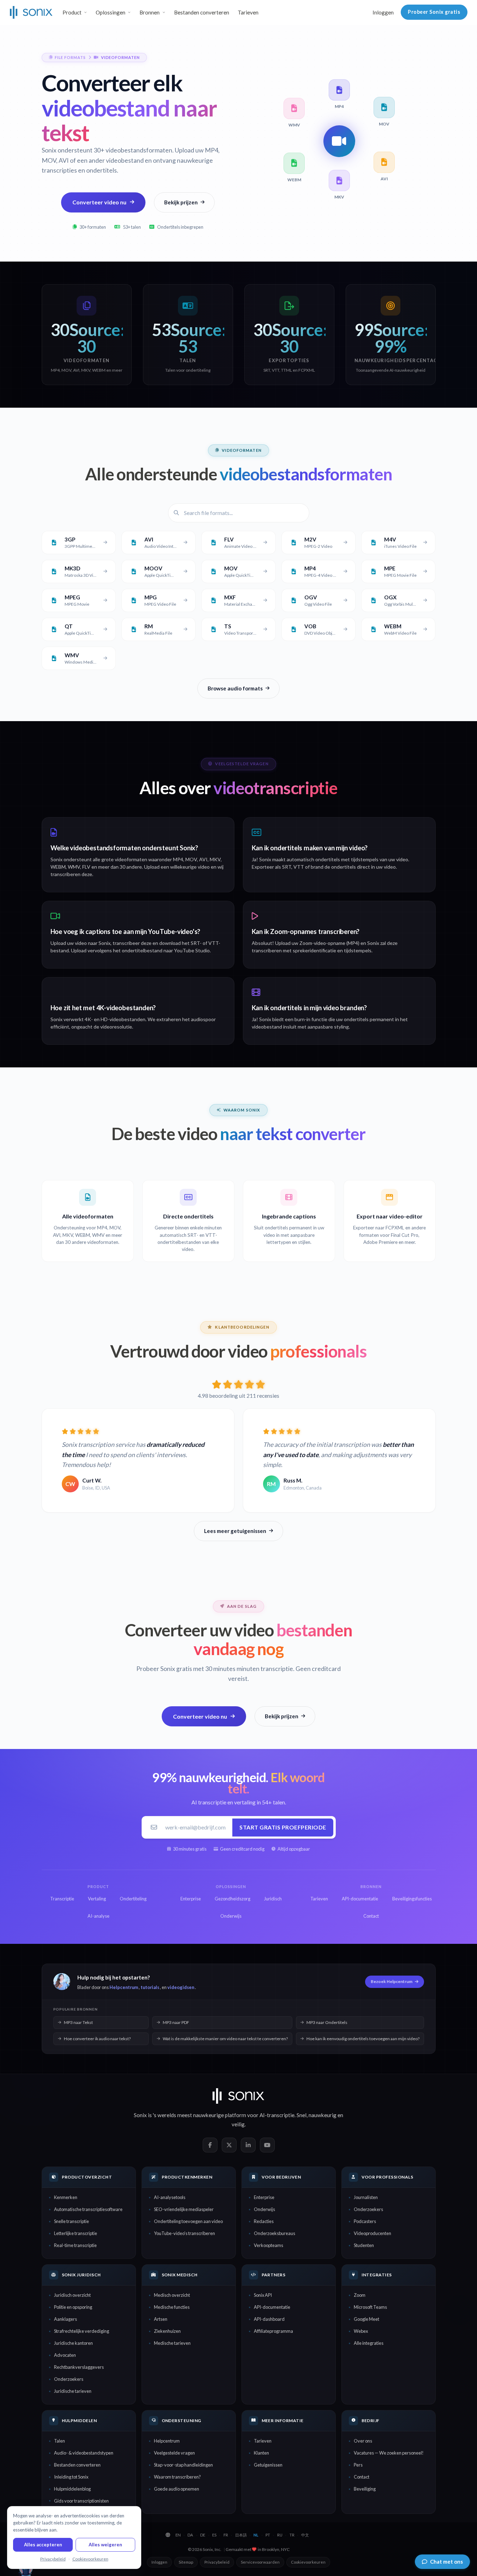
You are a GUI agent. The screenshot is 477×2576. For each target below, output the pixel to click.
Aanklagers (65, 2319)
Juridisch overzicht (72, 2295)
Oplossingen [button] (111, 12)
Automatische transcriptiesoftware (88, 2209)
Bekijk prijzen (181, 202)
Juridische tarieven (73, 2391)
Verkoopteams (269, 2245)
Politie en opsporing (73, 2307)
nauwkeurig (323, 2115)
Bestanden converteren (202, 12)
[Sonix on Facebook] (210, 2145)
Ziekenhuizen (167, 2331)
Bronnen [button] (150, 12)
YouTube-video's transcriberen (184, 2233)
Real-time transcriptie (75, 2245)
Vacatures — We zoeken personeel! (389, 2453)
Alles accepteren (43, 2545)
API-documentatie (272, 2307)
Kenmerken (66, 2197)
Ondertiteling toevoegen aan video (188, 2221)
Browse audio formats (235, 688)
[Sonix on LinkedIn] (248, 2145)
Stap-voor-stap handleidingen (183, 2465)
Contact (362, 2477)
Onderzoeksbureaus (275, 2233)
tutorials (150, 1987)
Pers (358, 2465)
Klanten (261, 2453)
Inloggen (383, 12)
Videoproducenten (372, 2233)
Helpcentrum (124, 1987)
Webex (361, 2331)
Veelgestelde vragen (174, 2453)
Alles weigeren (105, 2545)
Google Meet (366, 2319)
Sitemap (186, 2562)
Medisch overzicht (172, 2295)
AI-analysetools (170, 2197)
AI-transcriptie (277, 2115)
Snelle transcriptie (71, 2221)
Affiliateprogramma (273, 2331)
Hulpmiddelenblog (72, 2489)
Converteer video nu (99, 202)
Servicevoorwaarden (260, 2562)
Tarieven (248, 12)
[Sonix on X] (229, 2145)
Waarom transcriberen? (177, 2477)
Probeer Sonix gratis (434, 12)
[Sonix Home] (31, 12)
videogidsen (181, 1987)
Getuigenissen (268, 2465)
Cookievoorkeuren (308, 2562)
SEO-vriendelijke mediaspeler (184, 2209)
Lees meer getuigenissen (235, 1531)
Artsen (161, 2319)
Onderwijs (264, 2209)
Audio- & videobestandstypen (84, 2453)
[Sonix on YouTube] (267, 2145)
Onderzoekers (368, 2209)
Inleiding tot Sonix (71, 2477)
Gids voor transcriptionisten (81, 2501)
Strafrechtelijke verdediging (82, 2331)
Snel (302, 2115)
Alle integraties (369, 2343)
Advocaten (65, 2355)
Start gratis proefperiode (283, 1827)
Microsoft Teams (370, 2307)
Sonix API (263, 2295)
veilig (238, 2124)
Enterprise (264, 2197)
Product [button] (72, 12)
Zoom (360, 2295)
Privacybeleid (217, 2562)
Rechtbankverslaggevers (79, 2367)
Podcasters (365, 2221)
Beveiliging (365, 2489)
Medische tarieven (172, 2343)
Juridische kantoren (73, 2343)
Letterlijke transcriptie (76, 2233)
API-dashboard (269, 2319)
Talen (59, 2441)
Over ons (363, 2441)
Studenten (364, 2245)
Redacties (264, 2221)
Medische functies (172, 2307)
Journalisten (366, 2197)
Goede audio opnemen (177, 2489)
